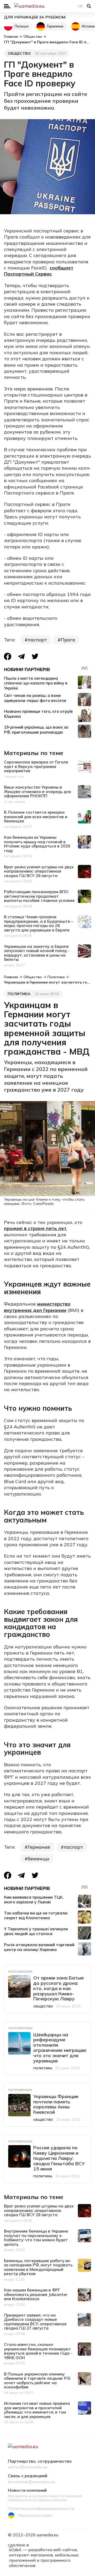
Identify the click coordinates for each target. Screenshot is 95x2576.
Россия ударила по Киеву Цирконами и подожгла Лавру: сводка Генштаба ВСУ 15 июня (59, 2158)
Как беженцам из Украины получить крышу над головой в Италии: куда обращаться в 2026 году (37, 844)
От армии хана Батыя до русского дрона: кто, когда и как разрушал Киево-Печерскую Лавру (58, 1988)
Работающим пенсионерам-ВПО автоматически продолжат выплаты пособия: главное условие (39, 896)
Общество (19, 53)
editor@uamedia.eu (28, 2467)
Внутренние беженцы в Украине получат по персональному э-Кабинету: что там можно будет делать (36, 2238)
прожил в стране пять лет (35, 1228)
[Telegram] (21, 656)
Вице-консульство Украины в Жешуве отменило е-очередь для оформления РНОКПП (37, 791)
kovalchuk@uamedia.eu (32, 2482)
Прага (68, 640)
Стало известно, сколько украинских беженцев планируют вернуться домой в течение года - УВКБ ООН (38, 2351)
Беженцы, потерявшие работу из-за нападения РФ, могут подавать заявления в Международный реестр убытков (38, 2267)
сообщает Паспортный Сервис (39, 271)
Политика (19, 994)
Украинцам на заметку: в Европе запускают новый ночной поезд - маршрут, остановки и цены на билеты (37, 953)
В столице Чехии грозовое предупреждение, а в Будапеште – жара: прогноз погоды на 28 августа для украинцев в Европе (39, 923)
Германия (55, 26)
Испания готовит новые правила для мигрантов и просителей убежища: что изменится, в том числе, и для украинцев (37, 2410)
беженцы (39, 1859)
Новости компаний (27, 2490)
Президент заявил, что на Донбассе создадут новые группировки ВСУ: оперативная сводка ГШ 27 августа (35, 2322)
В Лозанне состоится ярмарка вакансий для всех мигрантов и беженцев (36, 817)
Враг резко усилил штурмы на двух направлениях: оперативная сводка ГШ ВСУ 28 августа (39, 871)
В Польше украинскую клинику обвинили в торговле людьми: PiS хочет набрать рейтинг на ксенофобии (37, 2381)
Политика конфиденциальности (41, 2509)
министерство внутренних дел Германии (37, 1307)
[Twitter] (35, 656)
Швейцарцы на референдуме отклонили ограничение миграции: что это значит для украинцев (60, 2048)
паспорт (37, 640)
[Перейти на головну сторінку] (47, 6)
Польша (22, 26)
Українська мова (35, 2515)
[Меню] (7, 6)
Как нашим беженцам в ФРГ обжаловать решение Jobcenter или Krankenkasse (36, 2294)
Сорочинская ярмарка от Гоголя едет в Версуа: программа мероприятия (36, 766)
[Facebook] (8, 656)
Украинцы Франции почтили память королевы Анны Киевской (56, 2104)
